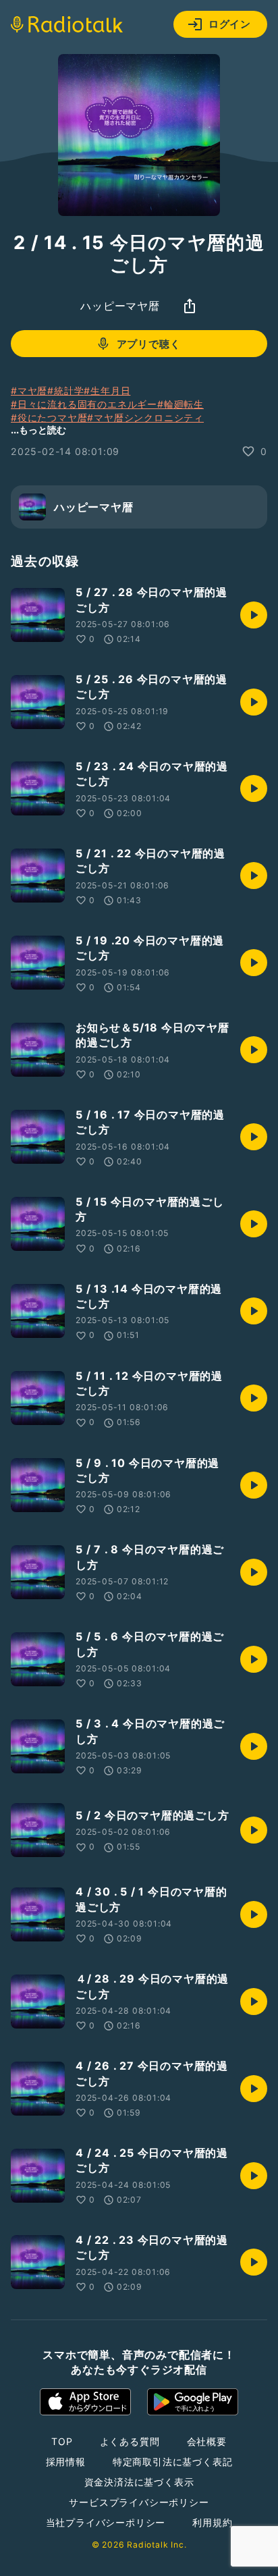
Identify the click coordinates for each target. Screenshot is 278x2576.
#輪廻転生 (180, 404)
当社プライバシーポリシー (106, 2522)
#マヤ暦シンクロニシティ (145, 418)
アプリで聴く (149, 344)
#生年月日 (107, 391)
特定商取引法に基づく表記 (173, 2462)
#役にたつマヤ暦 (49, 418)
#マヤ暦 (29, 391)
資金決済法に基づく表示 (139, 2482)
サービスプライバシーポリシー (139, 2502)
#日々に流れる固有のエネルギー (84, 404)
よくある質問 (130, 2441)
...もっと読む (38, 430)
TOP (62, 2441)
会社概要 (207, 2441)
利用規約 (212, 2522)
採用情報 (66, 2462)
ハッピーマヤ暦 (120, 306)
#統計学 (65, 391)
